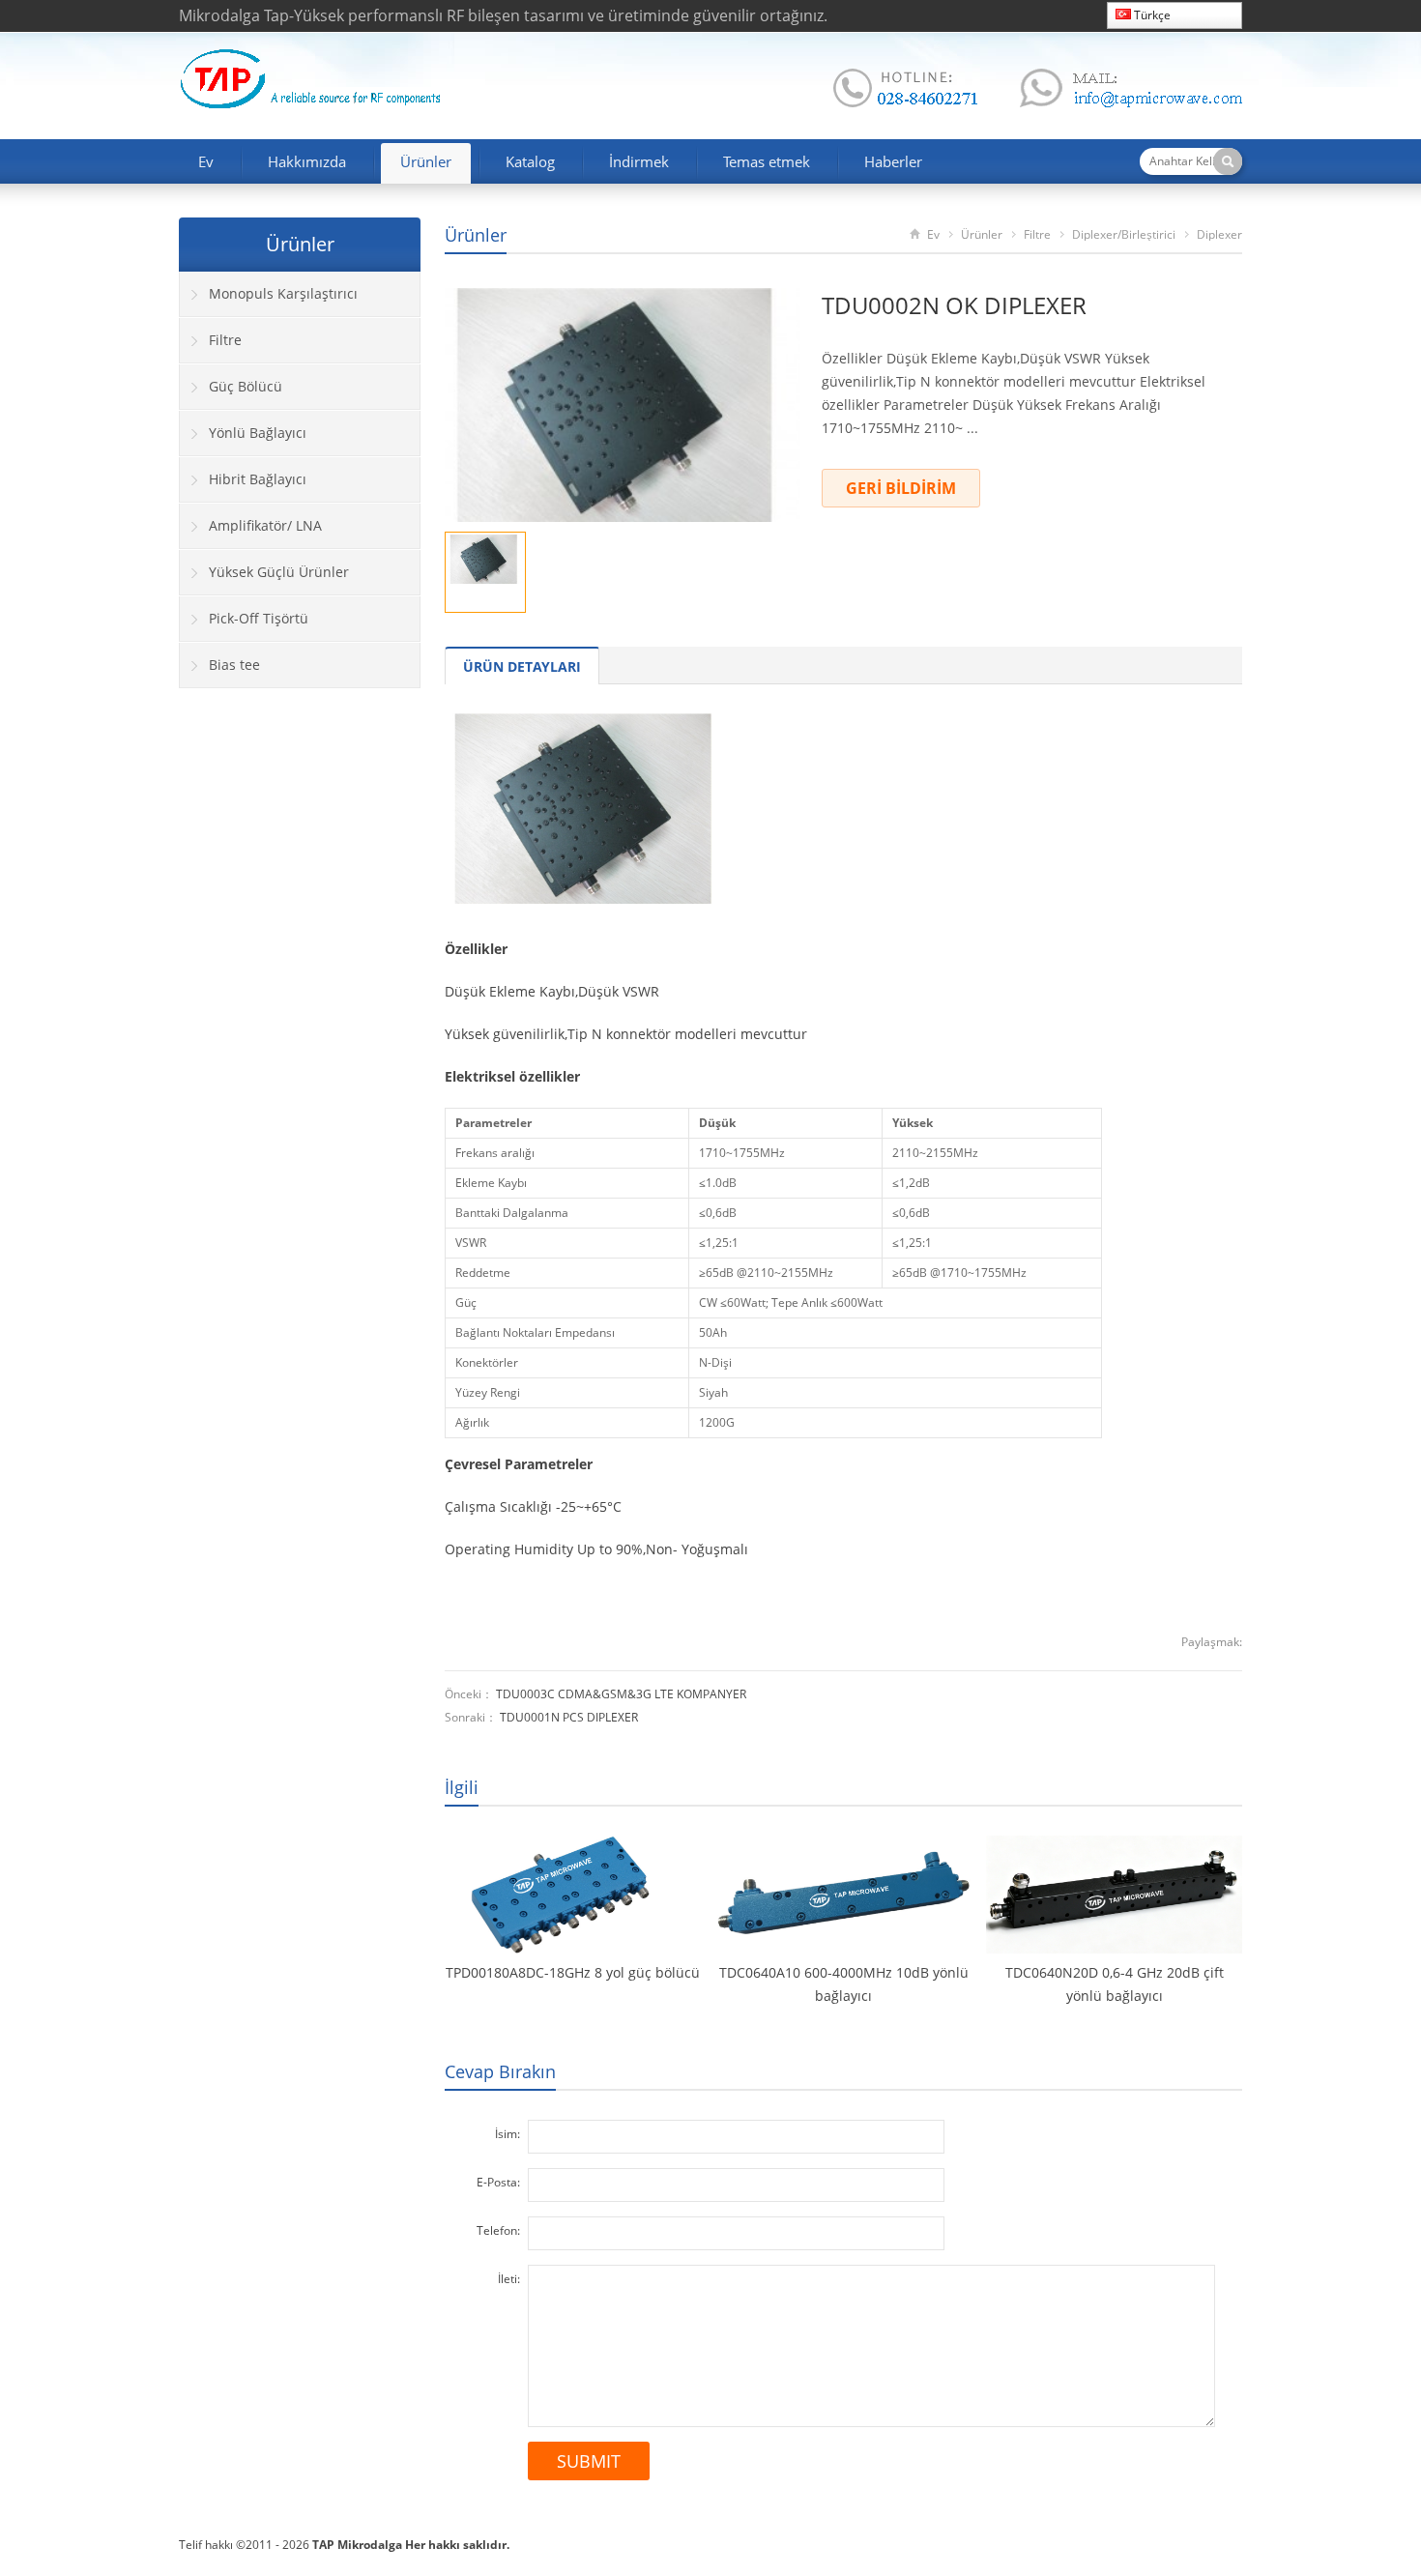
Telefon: (498, 2230)
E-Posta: (498, 2182)
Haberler (893, 161)
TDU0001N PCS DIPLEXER (569, 1717)
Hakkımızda (307, 161)
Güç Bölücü (246, 386)
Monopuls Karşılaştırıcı (283, 293)
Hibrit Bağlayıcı (258, 479)
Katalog (530, 161)
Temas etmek (767, 161)
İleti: (509, 2279)
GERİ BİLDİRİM (901, 488)
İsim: (507, 2134)
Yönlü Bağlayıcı (258, 433)
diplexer (1219, 234)
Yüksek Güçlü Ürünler (279, 572)
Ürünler (426, 161)
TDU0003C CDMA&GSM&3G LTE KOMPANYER (621, 1694)
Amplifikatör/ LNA (265, 525)
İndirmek (639, 161)
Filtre (1037, 234)
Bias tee (234, 665)
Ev (206, 161)
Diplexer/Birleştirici (1124, 234)
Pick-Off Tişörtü (259, 618)
